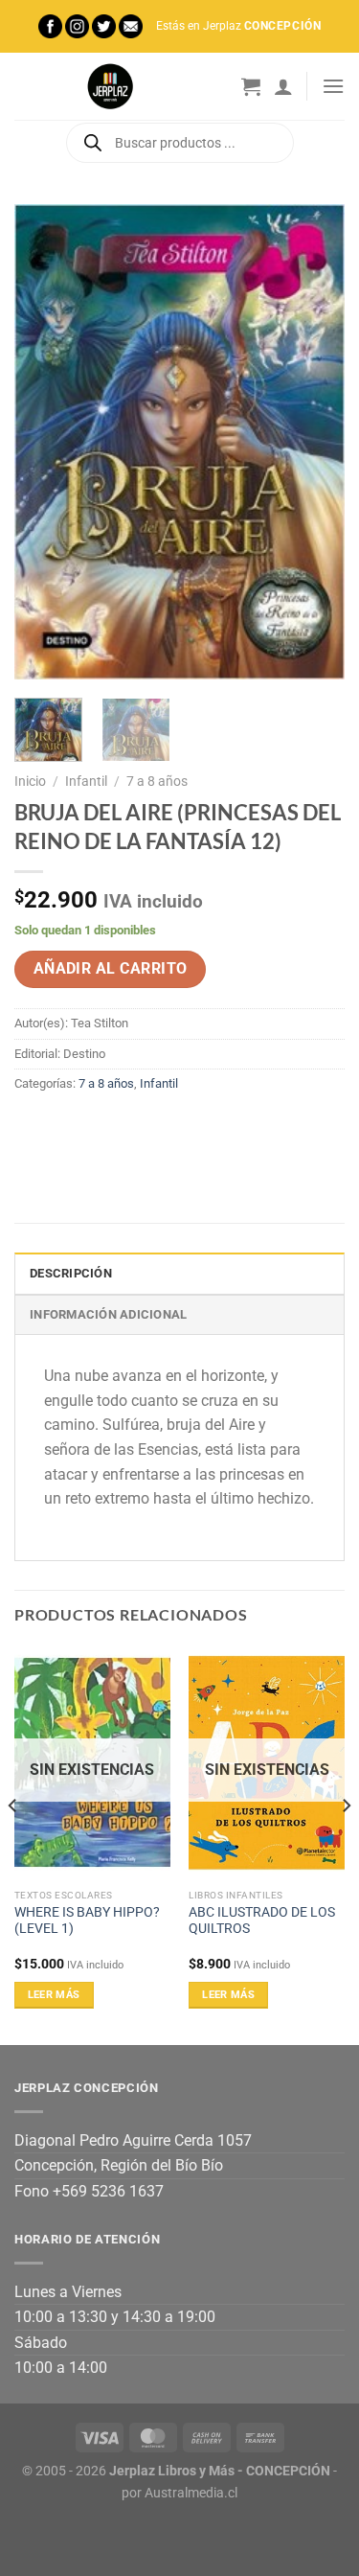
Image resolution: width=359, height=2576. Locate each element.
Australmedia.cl (191, 2493)
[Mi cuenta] (283, 86)
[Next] (314, 441)
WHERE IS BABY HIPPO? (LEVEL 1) (87, 1920)
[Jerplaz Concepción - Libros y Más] (110, 86)
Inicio (30, 781)
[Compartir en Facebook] (67, 1127)
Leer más (54, 1995)
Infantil (86, 781)
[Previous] (45, 441)
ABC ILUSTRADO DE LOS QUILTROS (262, 1920)
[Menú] (333, 86)
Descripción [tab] (71, 1273)
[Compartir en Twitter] (101, 1127)
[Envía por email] (135, 1127)
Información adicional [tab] (108, 1314)
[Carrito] (251, 86)
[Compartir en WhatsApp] (32, 1127)
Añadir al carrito (111, 969)
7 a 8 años (157, 781)
